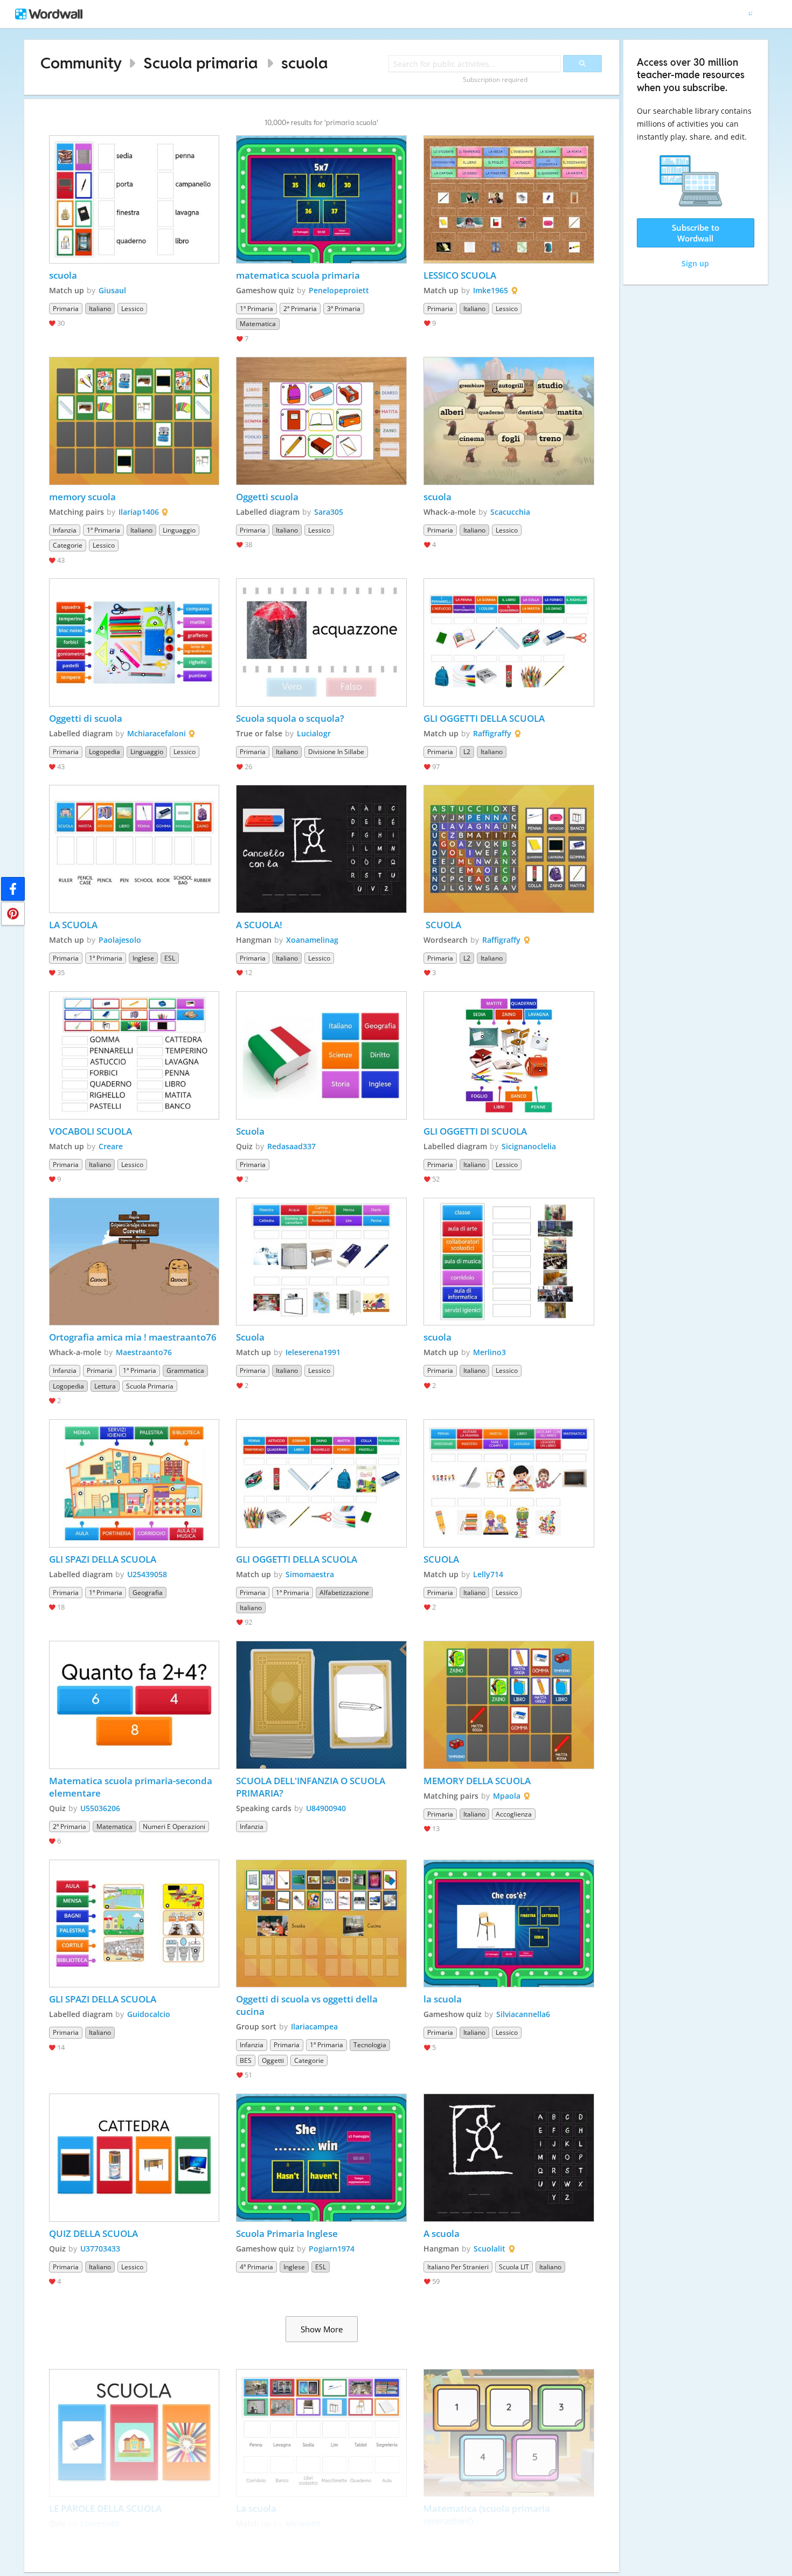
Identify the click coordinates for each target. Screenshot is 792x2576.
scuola (305, 63)
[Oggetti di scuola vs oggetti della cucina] (321, 1924)
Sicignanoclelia (529, 1146)
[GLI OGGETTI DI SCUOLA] (509, 1055)
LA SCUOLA (73, 925)
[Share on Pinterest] (13, 914)
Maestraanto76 (144, 1352)
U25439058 (147, 1574)
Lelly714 (488, 1574)
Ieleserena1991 (313, 1352)
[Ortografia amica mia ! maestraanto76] (134, 1262)
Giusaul (112, 290)
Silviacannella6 (523, 2014)
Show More (322, 2329)
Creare (111, 1146)
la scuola (443, 1999)
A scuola (442, 2233)
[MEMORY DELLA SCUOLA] (509, 1705)
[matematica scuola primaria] (321, 199)
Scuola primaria (201, 63)
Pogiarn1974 (332, 2249)
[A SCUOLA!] (321, 849)
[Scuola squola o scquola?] (321, 643)
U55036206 (100, 1808)
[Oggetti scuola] (321, 421)
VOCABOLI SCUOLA (91, 1131)
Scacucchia (510, 512)
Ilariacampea (314, 2026)
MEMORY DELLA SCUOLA (477, 1781)
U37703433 (100, 2249)
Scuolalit (489, 2249)
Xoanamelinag (312, 940)
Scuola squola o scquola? (291, 718)
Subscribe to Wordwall (696, 233)
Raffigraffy (492, 733)
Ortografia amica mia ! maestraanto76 (133, 1337)
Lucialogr (314, 733)
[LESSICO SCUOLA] (509, 199)
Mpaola (507, 1796)
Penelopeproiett (339, 290)
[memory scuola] (134, 421)
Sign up (695, 263)
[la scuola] (509, 1924)
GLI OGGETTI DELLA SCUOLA (484, 718)
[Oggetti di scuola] (134, 643)
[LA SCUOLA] (134, 849)
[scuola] (134, 199)
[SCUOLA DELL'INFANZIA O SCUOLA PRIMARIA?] (321, 1705)
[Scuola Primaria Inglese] (321, 2158)
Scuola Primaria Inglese (287, 2233)
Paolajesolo (120, 940)
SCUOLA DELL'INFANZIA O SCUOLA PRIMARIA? (312, 1787)
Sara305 (329, 512)
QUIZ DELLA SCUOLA (93, 2233)
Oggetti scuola (267, 497)
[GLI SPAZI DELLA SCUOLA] (134, 1483)
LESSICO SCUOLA (460, 275)
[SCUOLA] (509, 849)
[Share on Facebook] (13, 889)
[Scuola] (321, 1055)
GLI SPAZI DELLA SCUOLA (103, 1559)
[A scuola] (509, 2158)
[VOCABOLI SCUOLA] (134, 1055)
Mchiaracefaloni (157, 733)
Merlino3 (489, 1352)
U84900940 (326, 1808)
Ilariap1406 (139, 512)
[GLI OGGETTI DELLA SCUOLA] (509, 643)
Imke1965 (491, 290)
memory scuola (82, 497)
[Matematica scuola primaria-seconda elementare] (134, 1705)
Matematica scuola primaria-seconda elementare (132, 1787)
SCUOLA (442, 925)
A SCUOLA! (260, 925)
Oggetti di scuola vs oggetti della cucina (308, 2005)
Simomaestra (310, 1574)
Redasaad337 (291, 1146)
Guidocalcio (149, 2014)
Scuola (250, 1131)
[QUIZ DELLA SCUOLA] (134, 2158)
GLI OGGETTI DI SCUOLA (475, 1131)
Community (81, 63)
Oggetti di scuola (86, 718)
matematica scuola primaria (298, 275)
